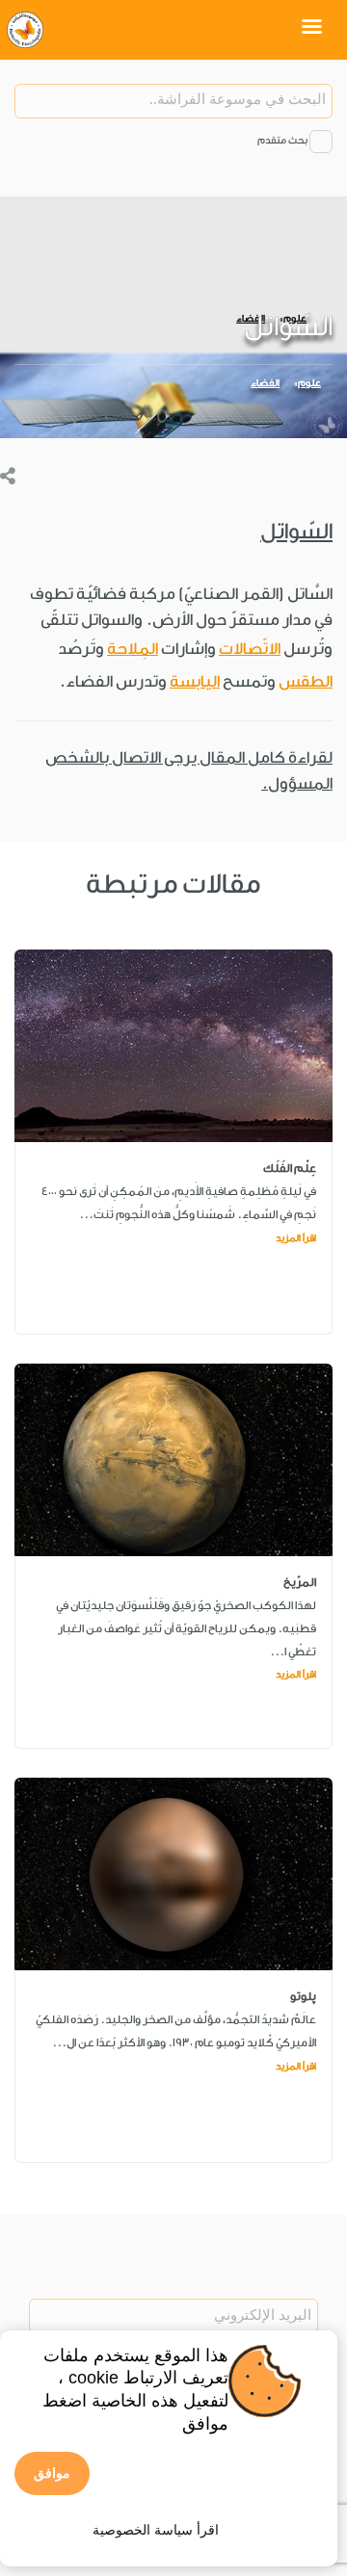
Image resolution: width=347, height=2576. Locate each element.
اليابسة (195, 681)
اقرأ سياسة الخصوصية (156, 2530)
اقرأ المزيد (296, 1238)
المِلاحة (133, 649)
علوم (309, 383)
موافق (52, 2473)
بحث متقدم (282, 141)
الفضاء (265, 383)
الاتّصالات (250, 649)
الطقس (306, 681)
